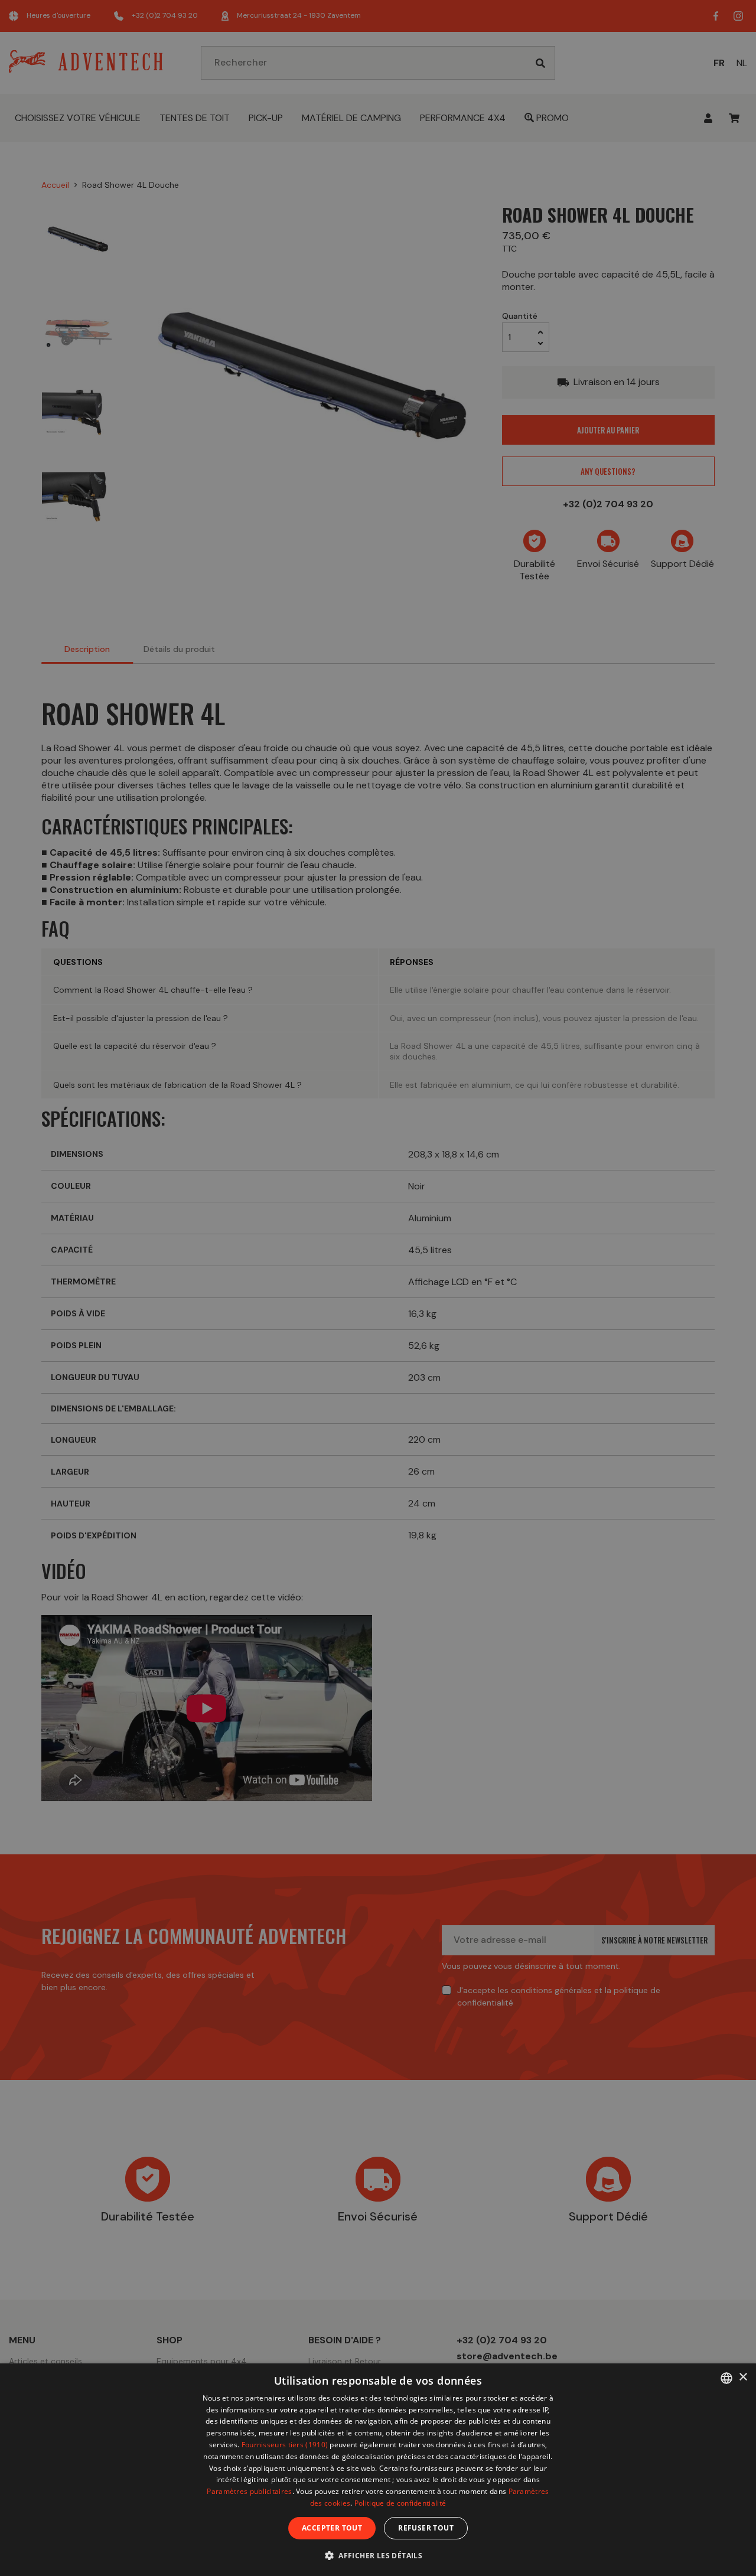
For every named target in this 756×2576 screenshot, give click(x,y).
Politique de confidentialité (400, 2503)
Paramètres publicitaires (249, 2491)
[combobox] (726, 2378)
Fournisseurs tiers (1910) (285, 2445)
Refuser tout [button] (426, 2528)
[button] (378, 2555)
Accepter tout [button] (332, 2528)
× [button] (743, 2377)
